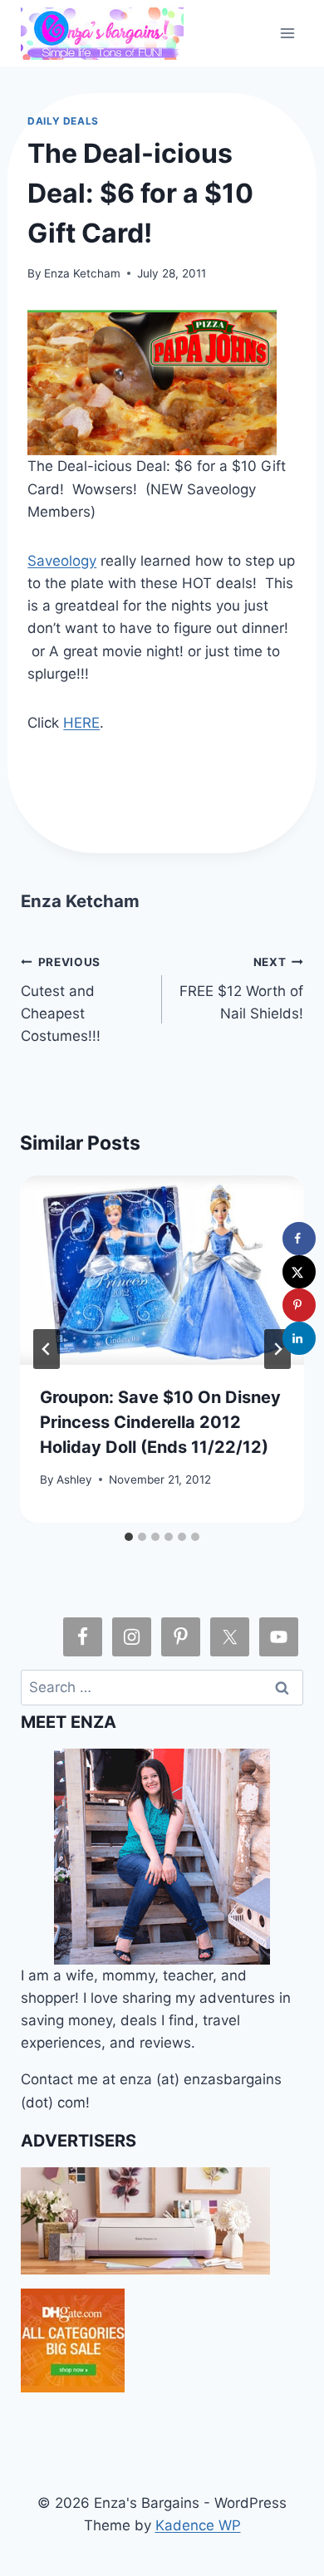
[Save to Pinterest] (299, 1305)
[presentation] (162, 1270)
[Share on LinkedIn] (299, 1338)
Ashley (74, 1479)
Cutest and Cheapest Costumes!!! (61, 1000)
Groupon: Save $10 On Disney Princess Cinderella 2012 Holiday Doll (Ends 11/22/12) (160, 1422)
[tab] (129, 1537)
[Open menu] (288, 33)
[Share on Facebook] (299, 1239)
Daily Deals (63, 121)
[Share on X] (299, 1272)
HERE (81, 723)
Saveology (62, 561)
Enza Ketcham (82, 273)
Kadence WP (198, 2525)
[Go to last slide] (47, 1349)
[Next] (277, 1349)
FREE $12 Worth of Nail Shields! (241, 989)
